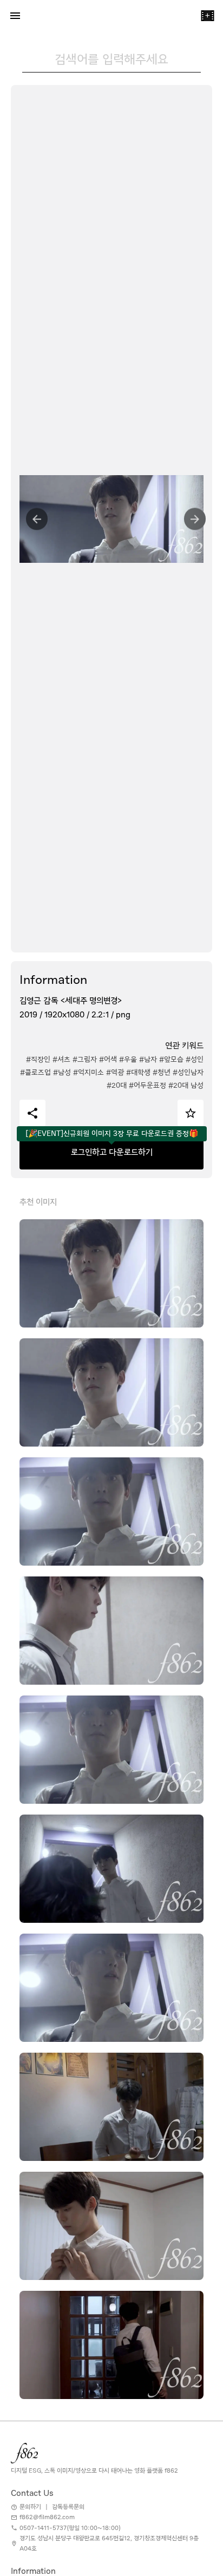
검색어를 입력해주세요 (111, 59)
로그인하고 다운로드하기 (112, 1152)
